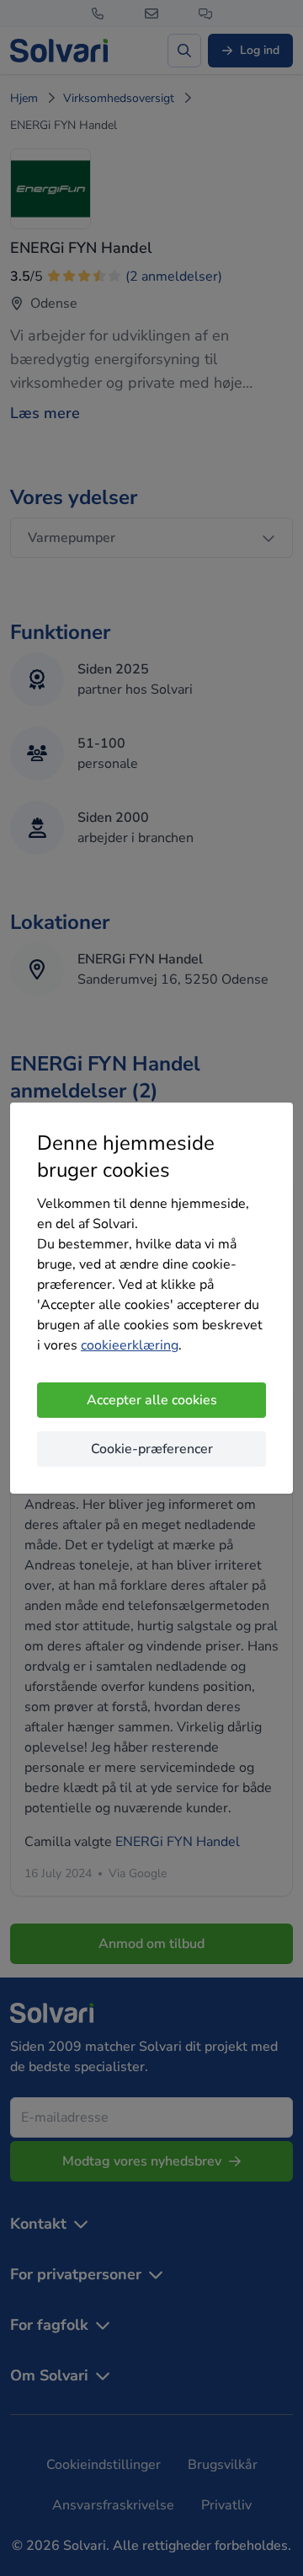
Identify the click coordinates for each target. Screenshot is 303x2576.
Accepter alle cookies (152, 1400)
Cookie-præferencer (152, 1449)
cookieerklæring (130, 1345)
